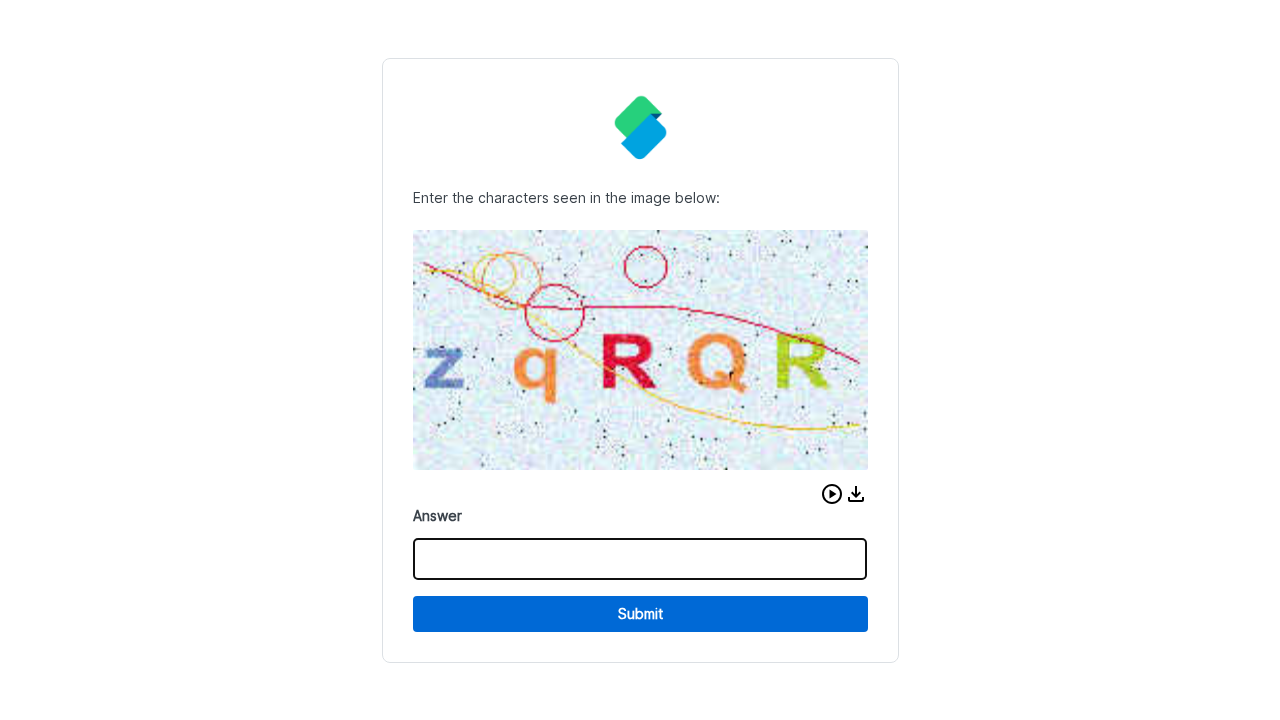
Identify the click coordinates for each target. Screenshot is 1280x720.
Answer (437, 515)
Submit (640, 613)
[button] (832, 494)
